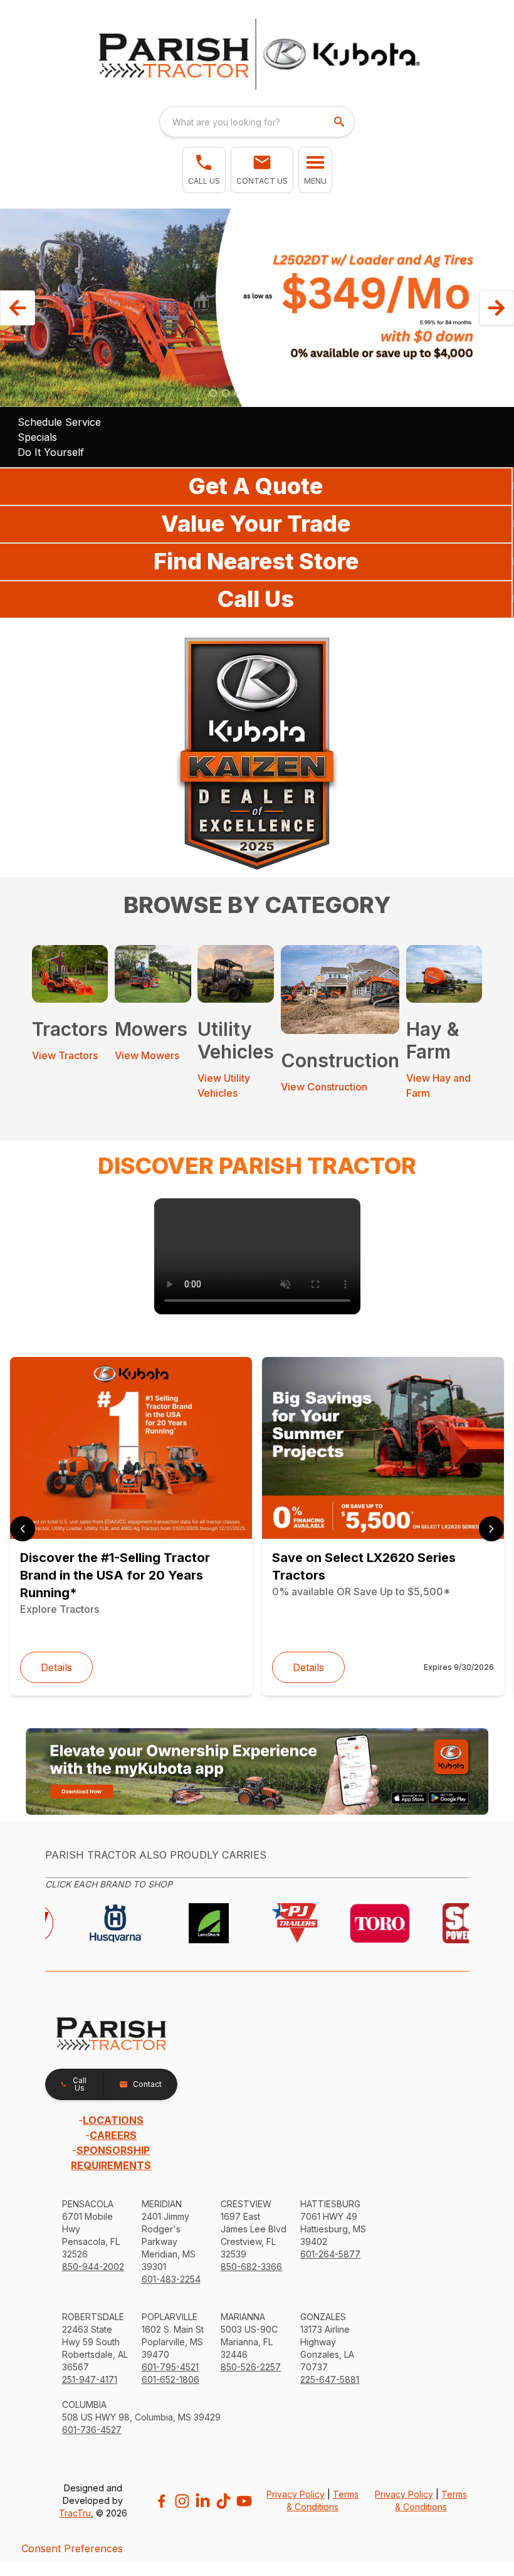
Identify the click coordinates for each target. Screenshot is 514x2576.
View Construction (324, 1087)
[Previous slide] (23, 1529)
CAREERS (113, 2135)
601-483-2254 (171, 2279)
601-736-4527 (92, 2430)
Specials (37, 437)
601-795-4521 (170, 2367)
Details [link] (56, 1667)
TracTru (75, 2513)
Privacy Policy (296, 2494)
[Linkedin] (203, 2501)
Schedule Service (59, 422)
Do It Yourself (51, 452)
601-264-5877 (330, 2254)
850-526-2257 (251, 2367)
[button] (204, 170)
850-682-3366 (251, 2267)
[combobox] (257, 122)
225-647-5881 (330, 2379)
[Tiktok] (223, 2501)
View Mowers (147, 1055)
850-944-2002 (93, 2267)
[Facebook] (161, 2501)
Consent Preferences (72, 2548)
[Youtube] (244, 2501)
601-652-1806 (170, 2379)
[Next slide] (491, 1529)
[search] (340, 122)
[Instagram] (182, 2501)
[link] (257, 1256)
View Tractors (65, 1055)
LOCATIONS (113, 2120)
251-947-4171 (90, 2379)
